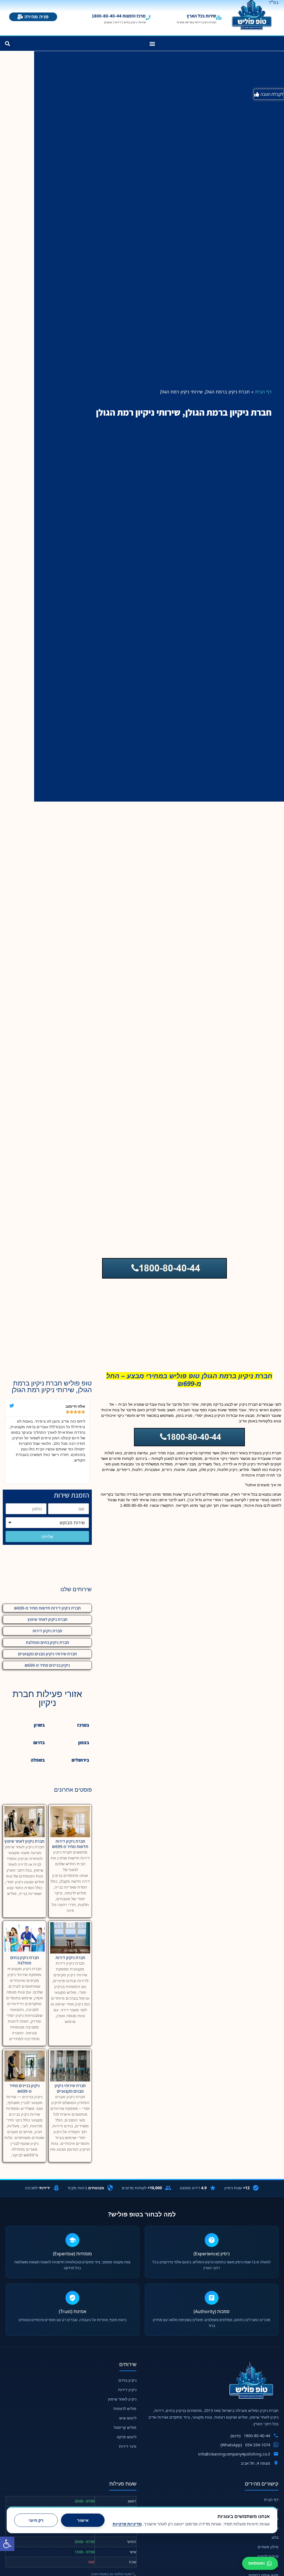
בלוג (275, 2537)
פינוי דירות (128, 2446)
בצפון (84, 1743)
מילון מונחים (268, 2547)
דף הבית (263, 392)
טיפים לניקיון (268, 2556)
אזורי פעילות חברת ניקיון (47, 1698)
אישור (83, 2520)
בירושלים (80, 1760)
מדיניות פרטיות (127, 2524)
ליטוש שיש (128, 2418)
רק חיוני (36, 2520)
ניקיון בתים (127, 2380)
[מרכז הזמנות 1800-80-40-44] (148, 17)
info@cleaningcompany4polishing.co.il (234, 2454)
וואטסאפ (257, 2563)
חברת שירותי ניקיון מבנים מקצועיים (47, 1654)
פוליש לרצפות (125, 2408)
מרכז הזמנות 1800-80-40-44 (119, 16)
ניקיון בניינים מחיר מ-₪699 (47, 1665)
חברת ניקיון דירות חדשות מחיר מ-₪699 (47, 1608)
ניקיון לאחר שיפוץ (122, 2399)
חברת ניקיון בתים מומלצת (47, 1642)
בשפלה (38, 1760)
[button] (7, 2544)
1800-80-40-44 (257, 2436)
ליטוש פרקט (127, 2437)
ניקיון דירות (127, 2390)
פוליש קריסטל (125, 2427)
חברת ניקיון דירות (47, 1631)
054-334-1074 (258, 2445)
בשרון (39, 1725)
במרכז (83, 1725)
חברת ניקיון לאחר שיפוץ (47, 1619)
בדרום (39, 1743)
